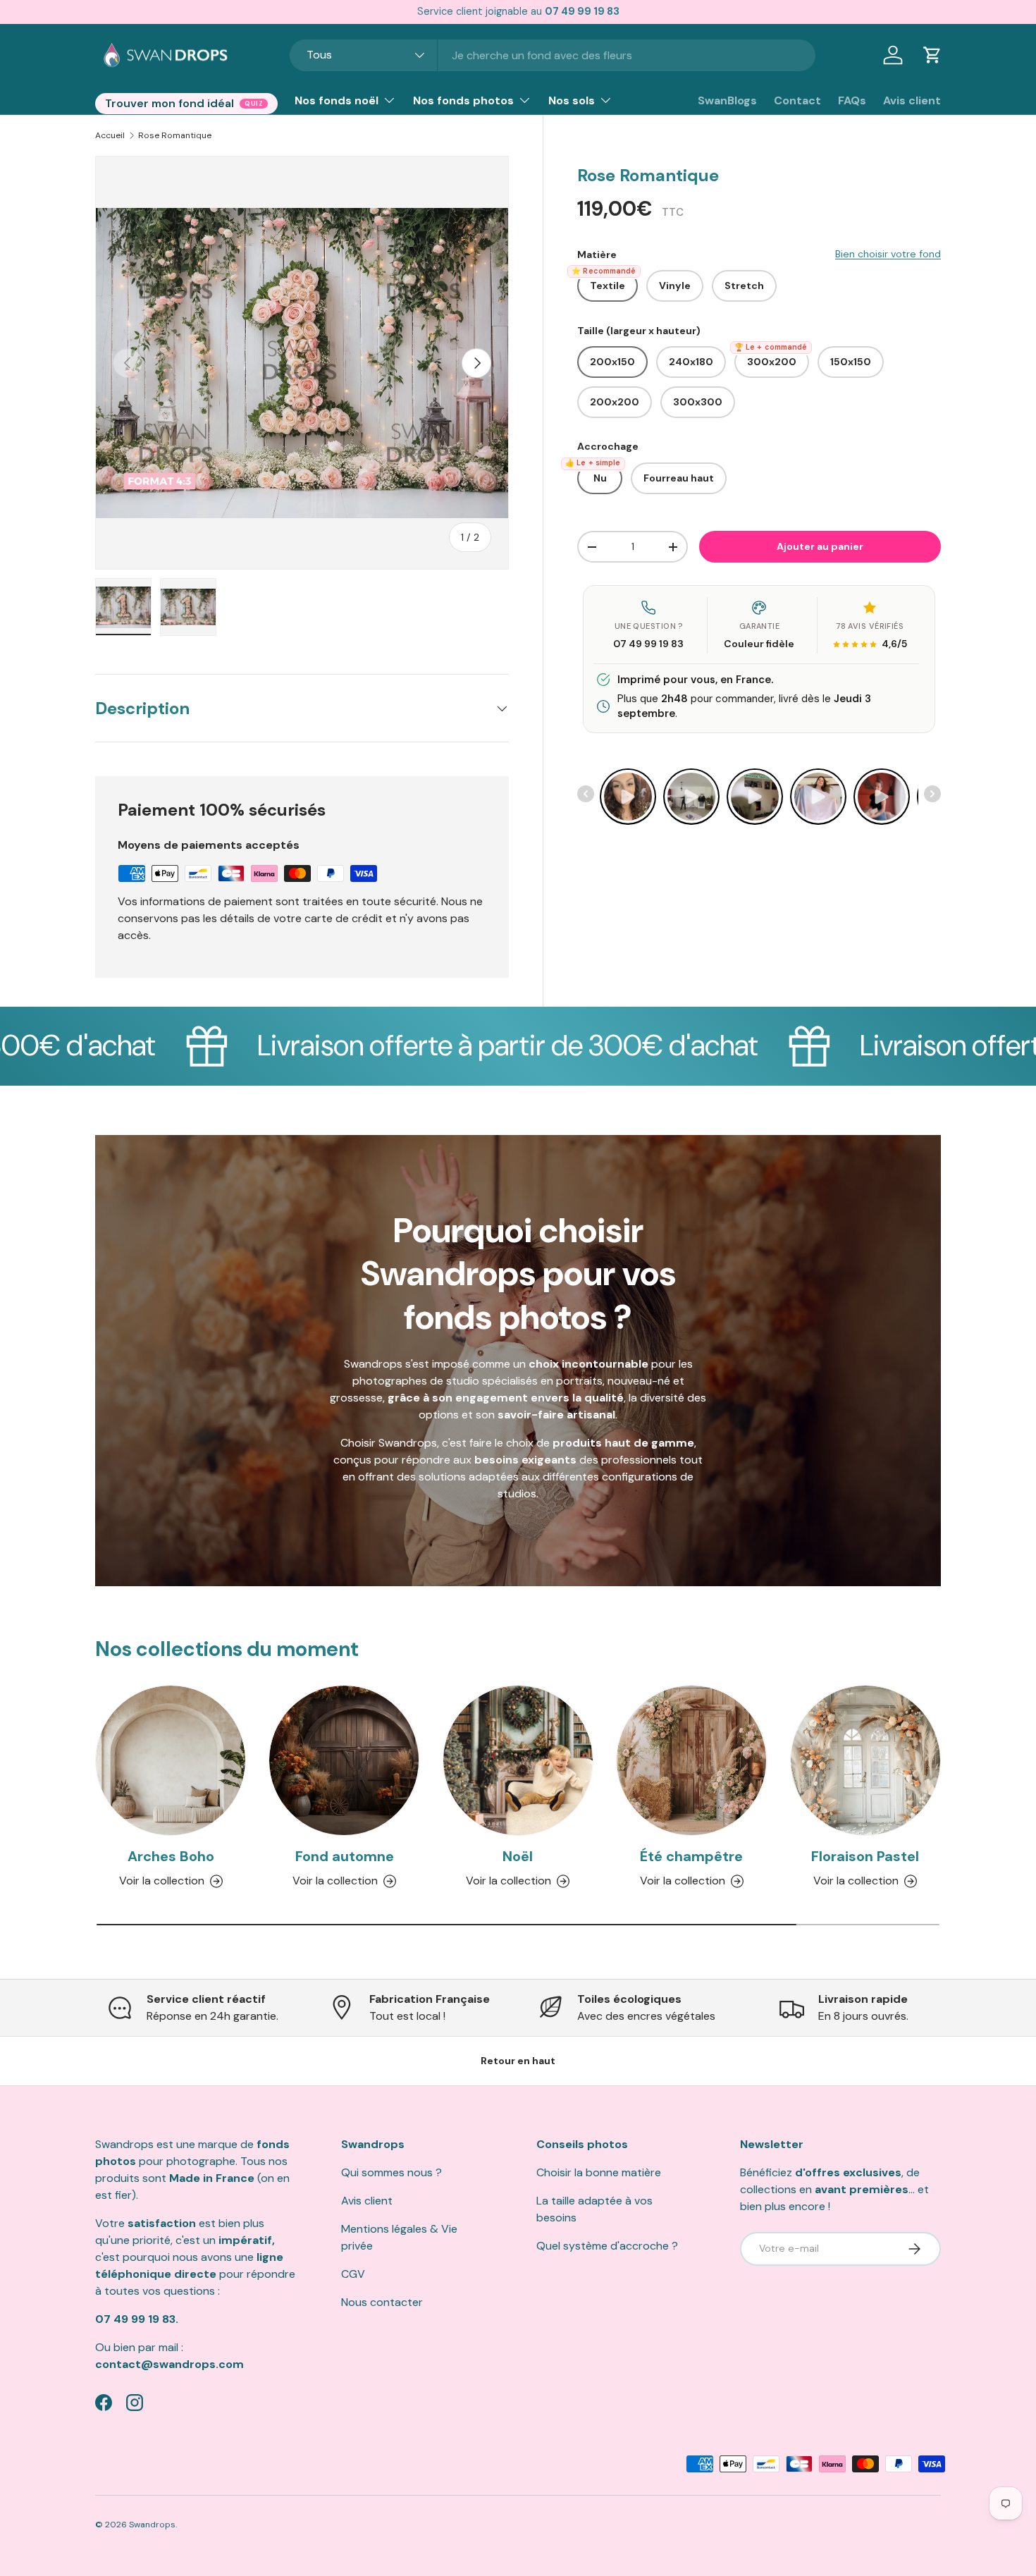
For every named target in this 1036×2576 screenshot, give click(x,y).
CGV (353, 2274)
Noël (518, 1857)
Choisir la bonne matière (599, 2172)
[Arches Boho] (171, 1760)
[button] (932, 55)
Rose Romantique (175, 135)
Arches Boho (171, 1857)
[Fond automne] (344, 1760)
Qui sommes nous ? (391, 2172)
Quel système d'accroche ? (607, 2246)
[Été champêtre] (691, 1760)
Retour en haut (518, 2061)
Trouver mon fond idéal (169, 103)
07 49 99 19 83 (648, 644)
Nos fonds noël (337, 100)
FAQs (852, 100)
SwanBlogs (727, 100)
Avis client (912, 100)
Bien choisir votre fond (888, 254)
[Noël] (518, 1760)
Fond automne (345, 1857)
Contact (797, 100)
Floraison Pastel (865, 1857)
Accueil (110, 135)
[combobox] (553, 55)
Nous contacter (382, 2302)
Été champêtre (691, 1857)
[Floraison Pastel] (865, 1760)
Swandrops (152, 2525)
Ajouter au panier (820, 546)
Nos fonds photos (463, 100)
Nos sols (572, 100)
